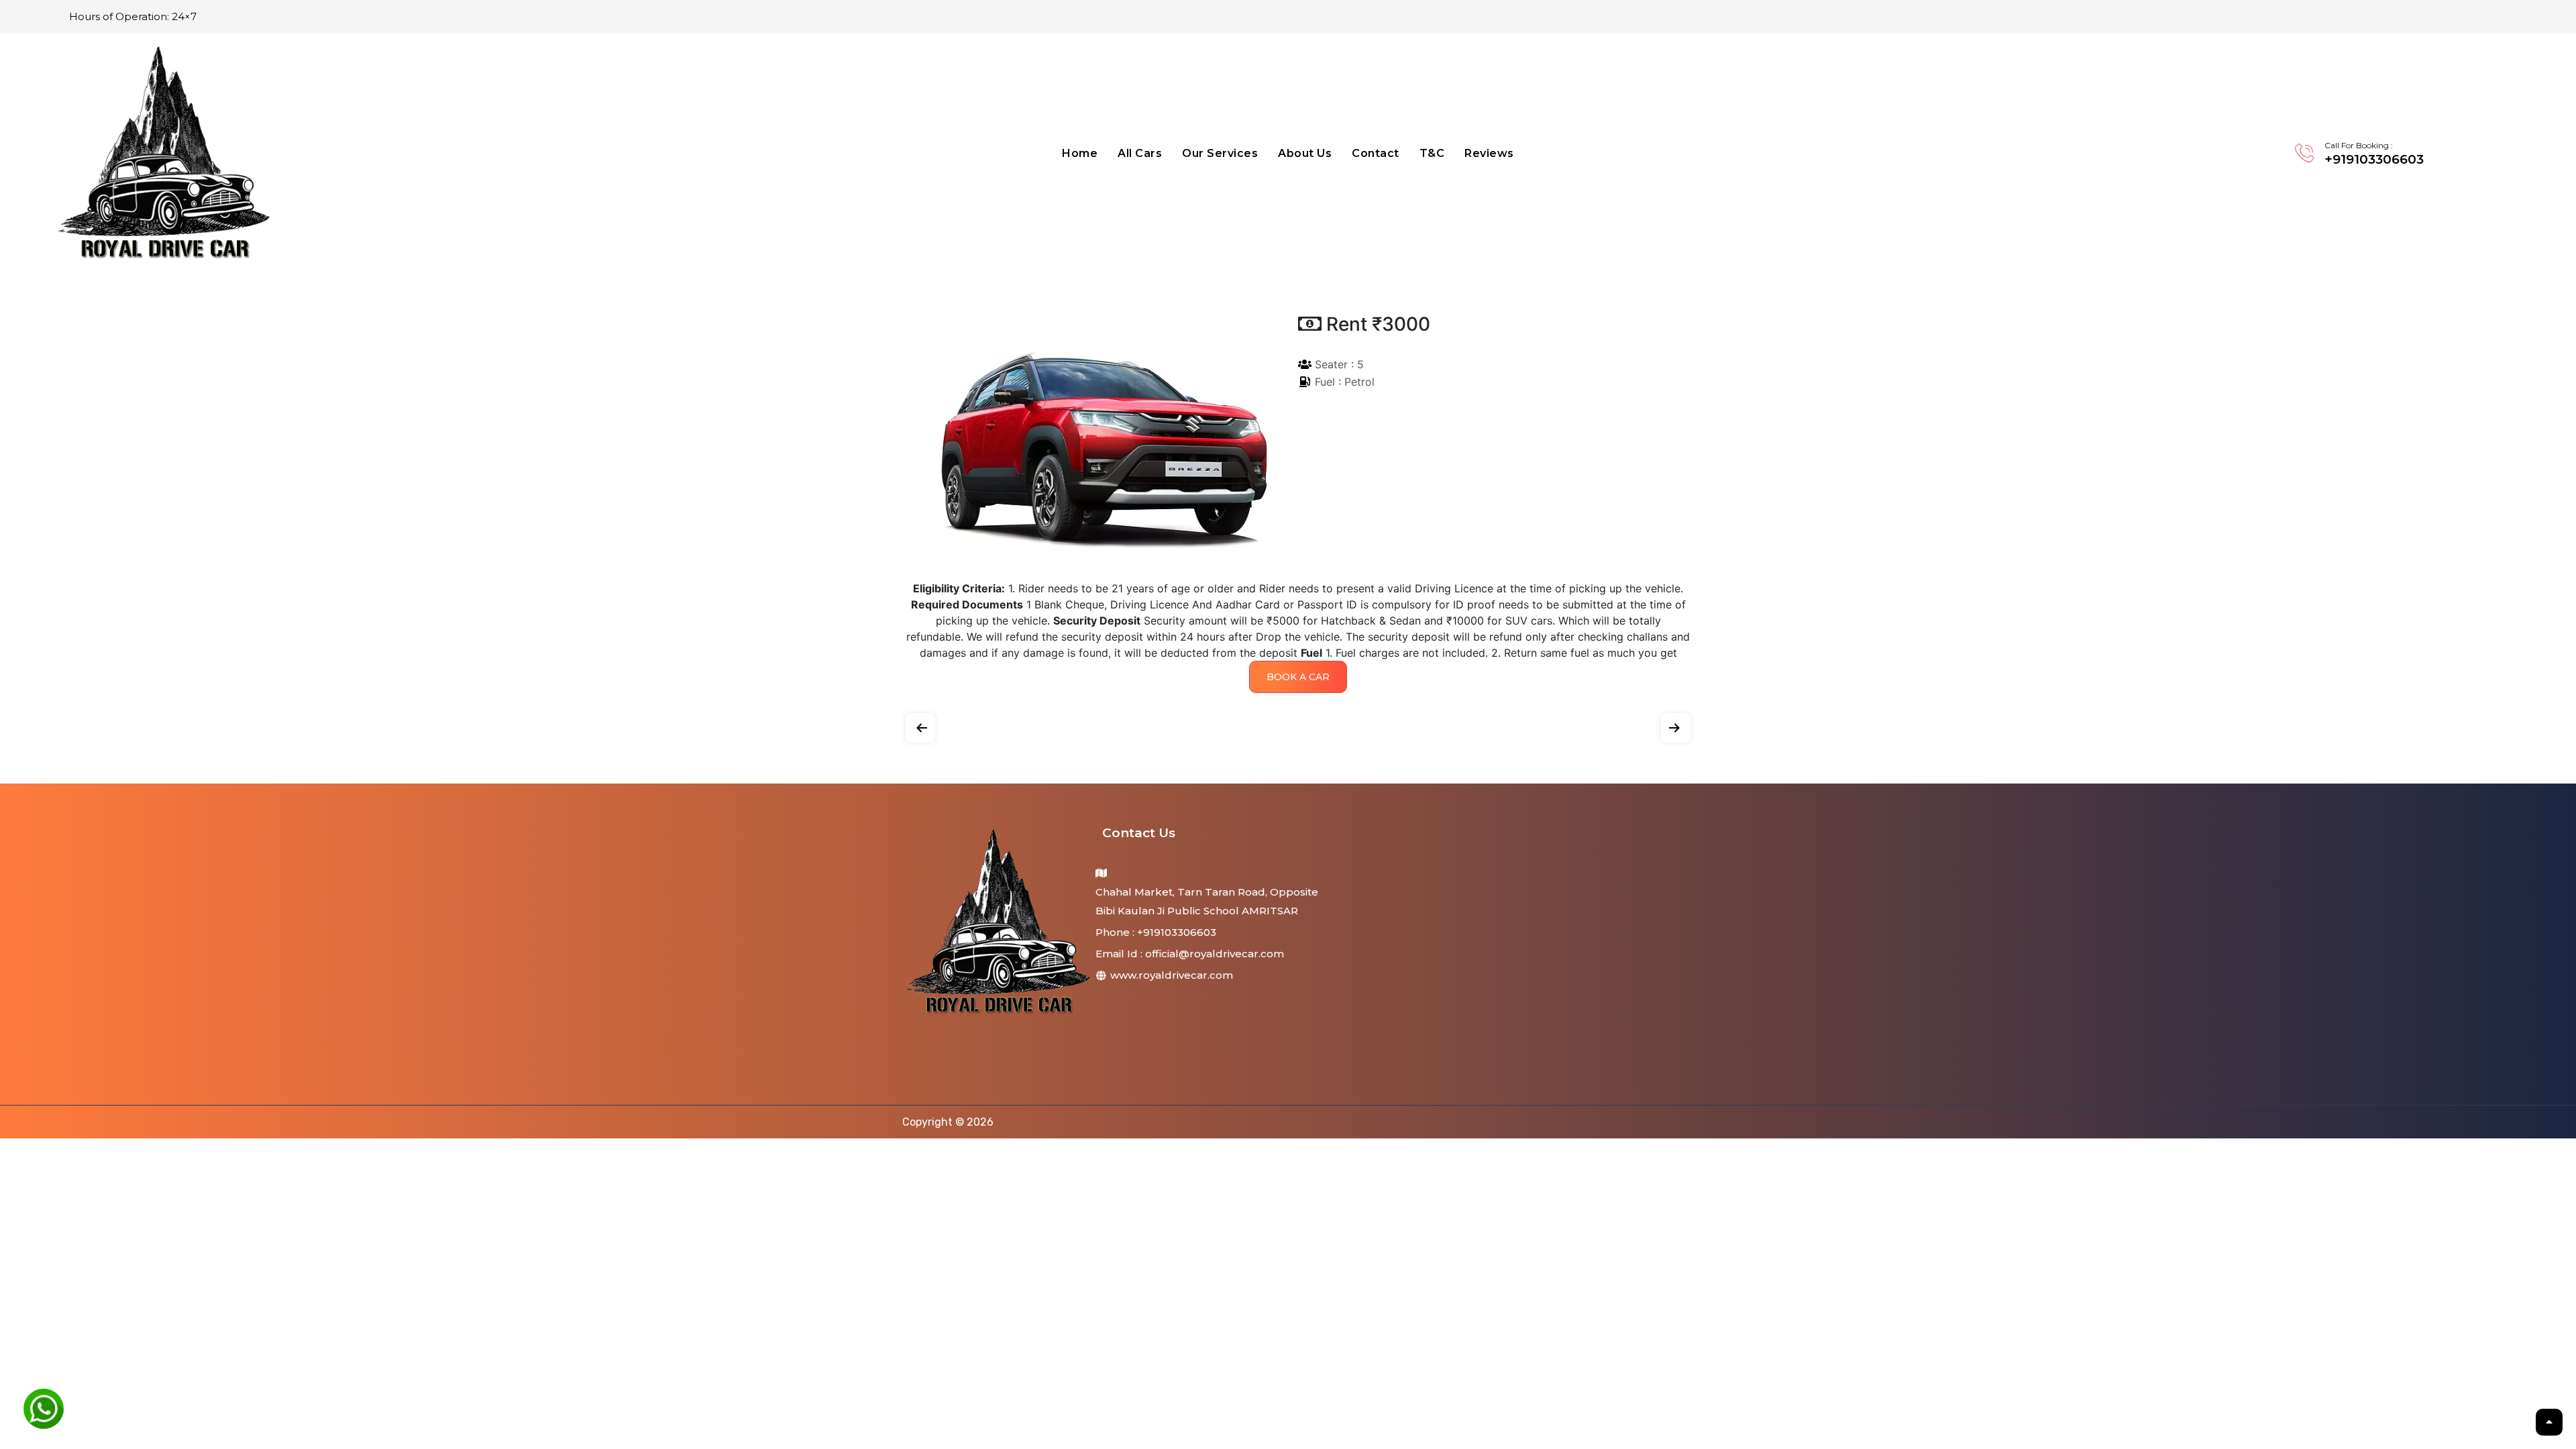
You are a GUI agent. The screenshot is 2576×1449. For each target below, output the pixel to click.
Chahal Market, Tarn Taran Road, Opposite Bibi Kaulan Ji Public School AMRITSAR (1207, 901)
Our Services (1220, 153)
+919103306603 (2374, 159)
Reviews (1489, 153)
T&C (1432, 153)
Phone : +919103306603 (1156, 932)
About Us (1305, 153)
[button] (1298, 677)
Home (1080, 153)
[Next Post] (1676, 725)
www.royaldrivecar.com (1170, 975)
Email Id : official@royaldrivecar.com (1190, 954)
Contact (1376, 153)
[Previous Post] (920, 725)
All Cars (1140, 153)
